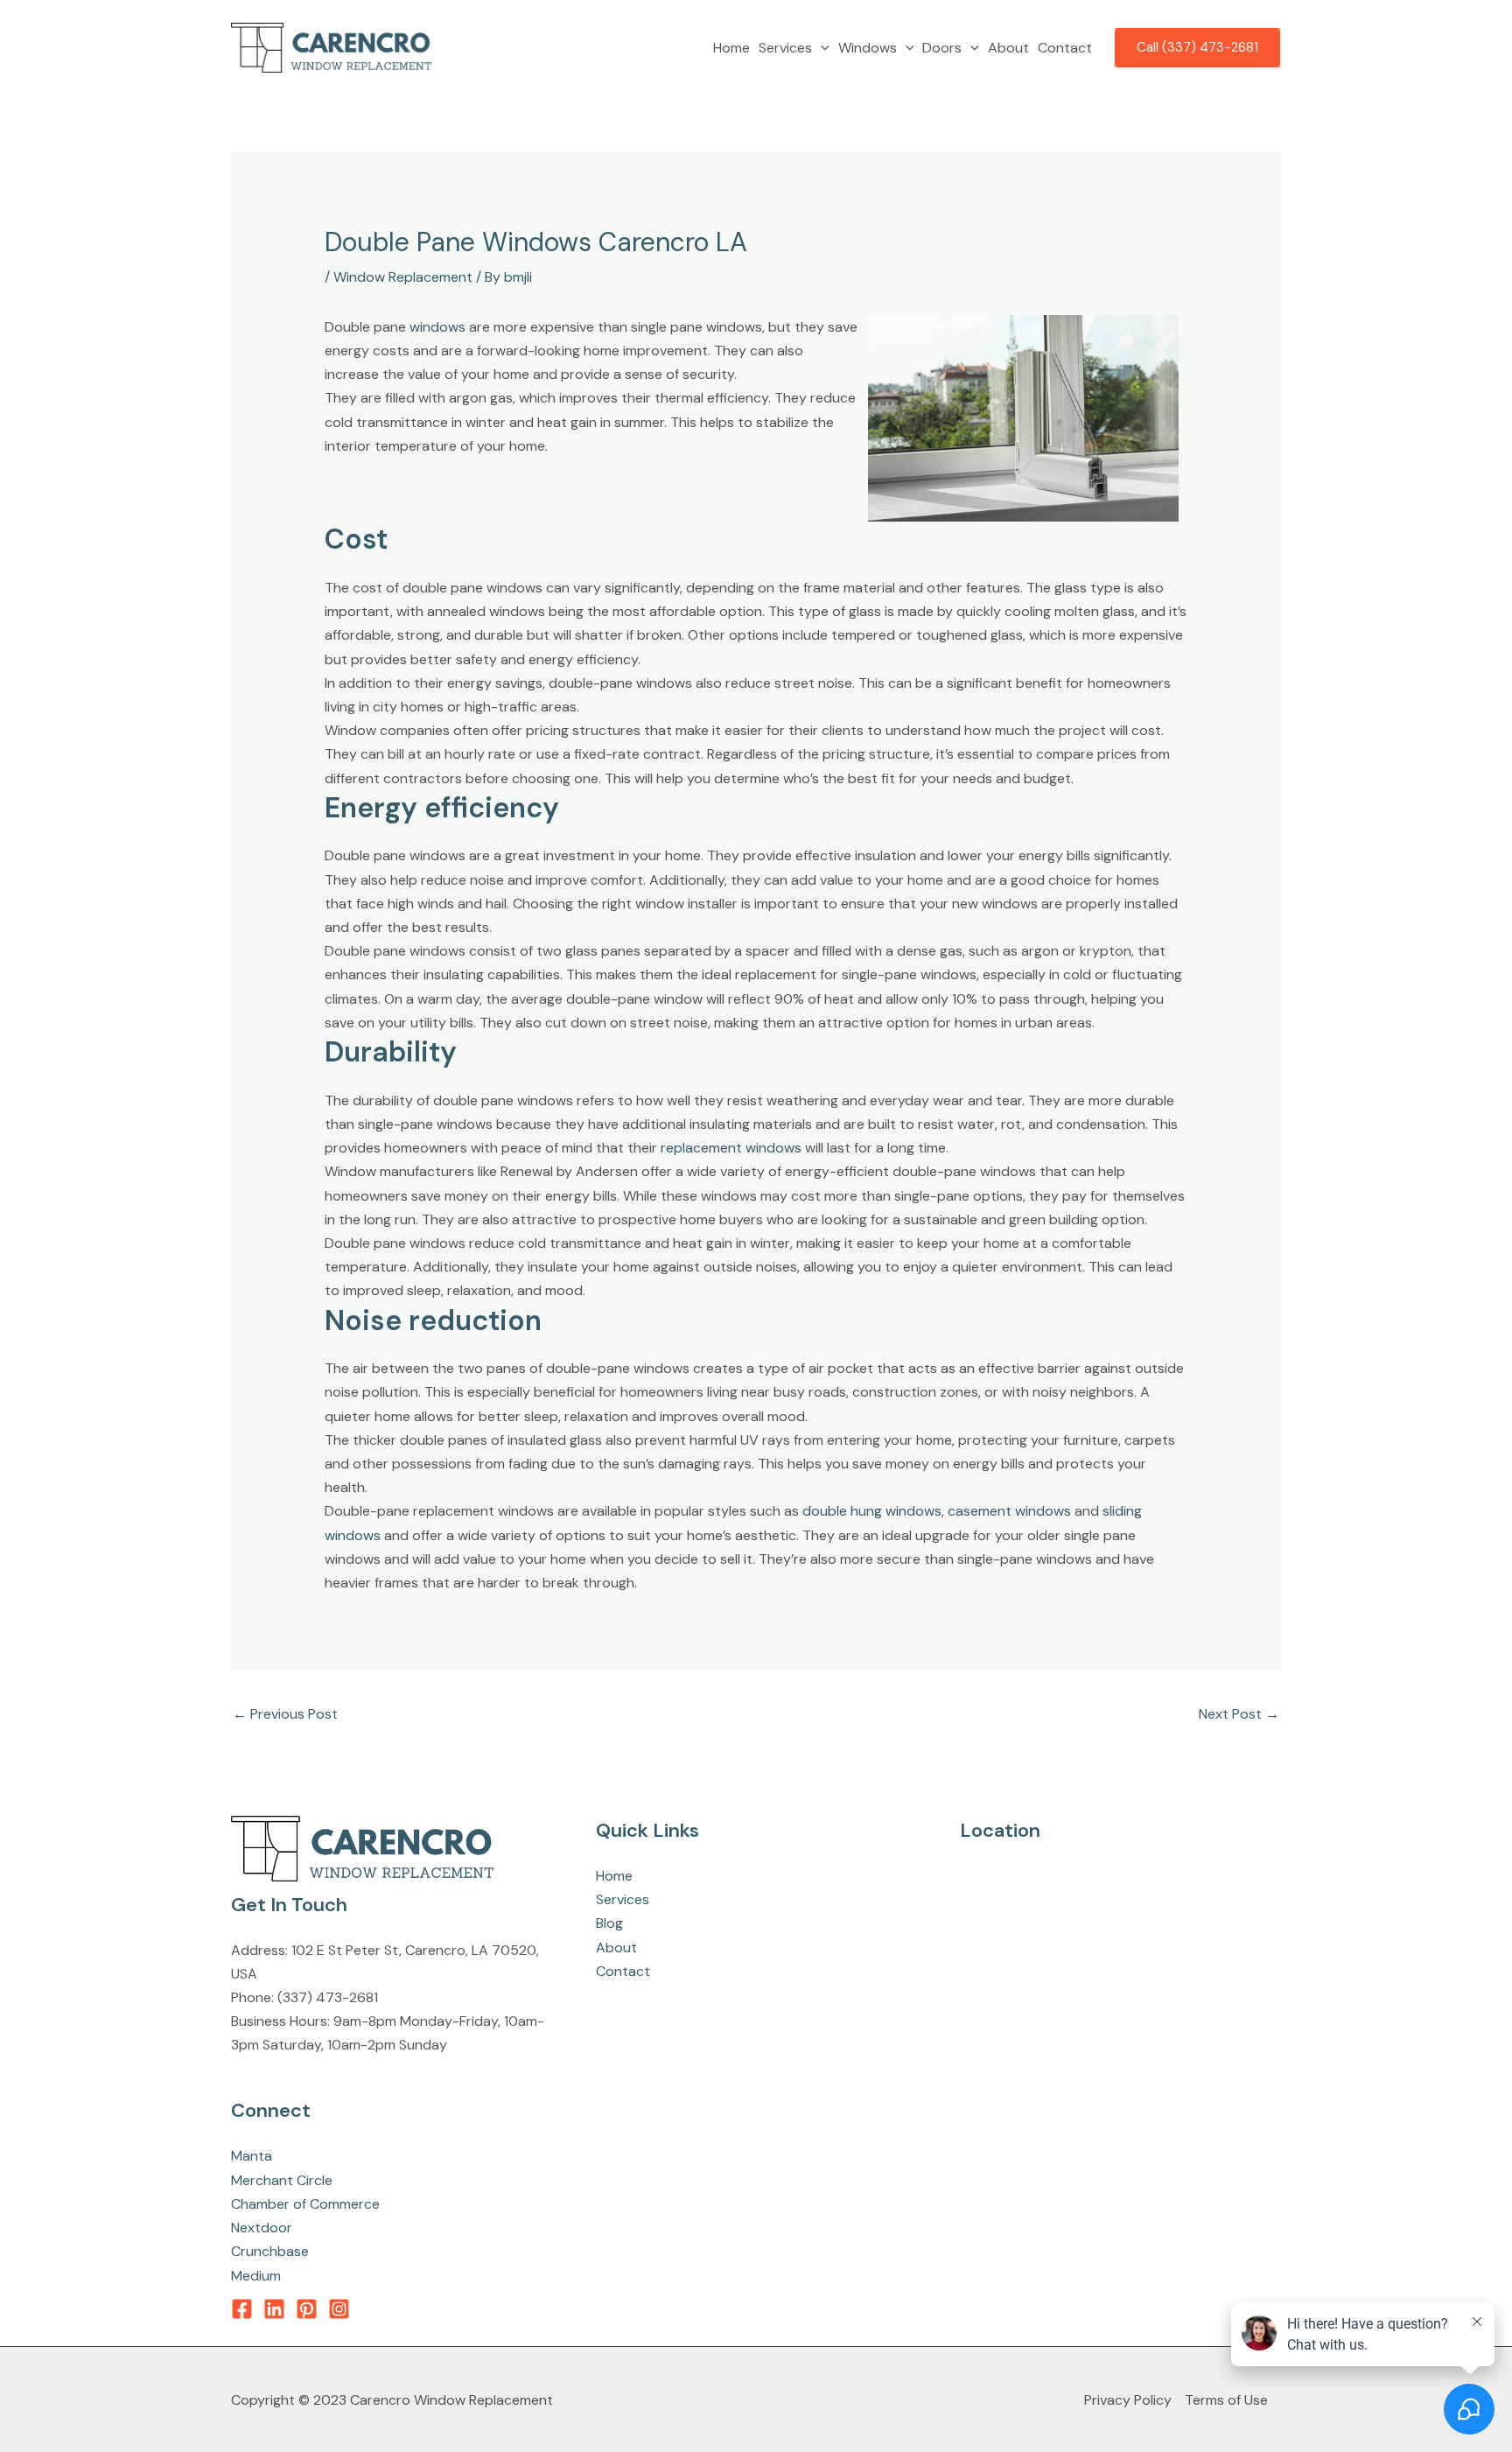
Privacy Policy (1128, 2400)
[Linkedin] (274, 2309)
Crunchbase (270, 2251)
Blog (609, 1923)
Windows (868, 48)
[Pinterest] (307, 2309)
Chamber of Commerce (305, 2204)
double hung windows (872, 1511)
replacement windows (731, 1148)
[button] (821, 48)
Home (731, 48)
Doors (942, 48)
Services (785, 48)
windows (437, 327)
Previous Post (285, 1714)
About (1008, 48)
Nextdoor (262, 2228)
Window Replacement (403, 277)
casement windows (1009, 1511)
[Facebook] (242, 2309)
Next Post (1239, 1714)
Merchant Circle (282, 2180)
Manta (252, 2156)
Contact (1065, 48)
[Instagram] (339, 2309)
